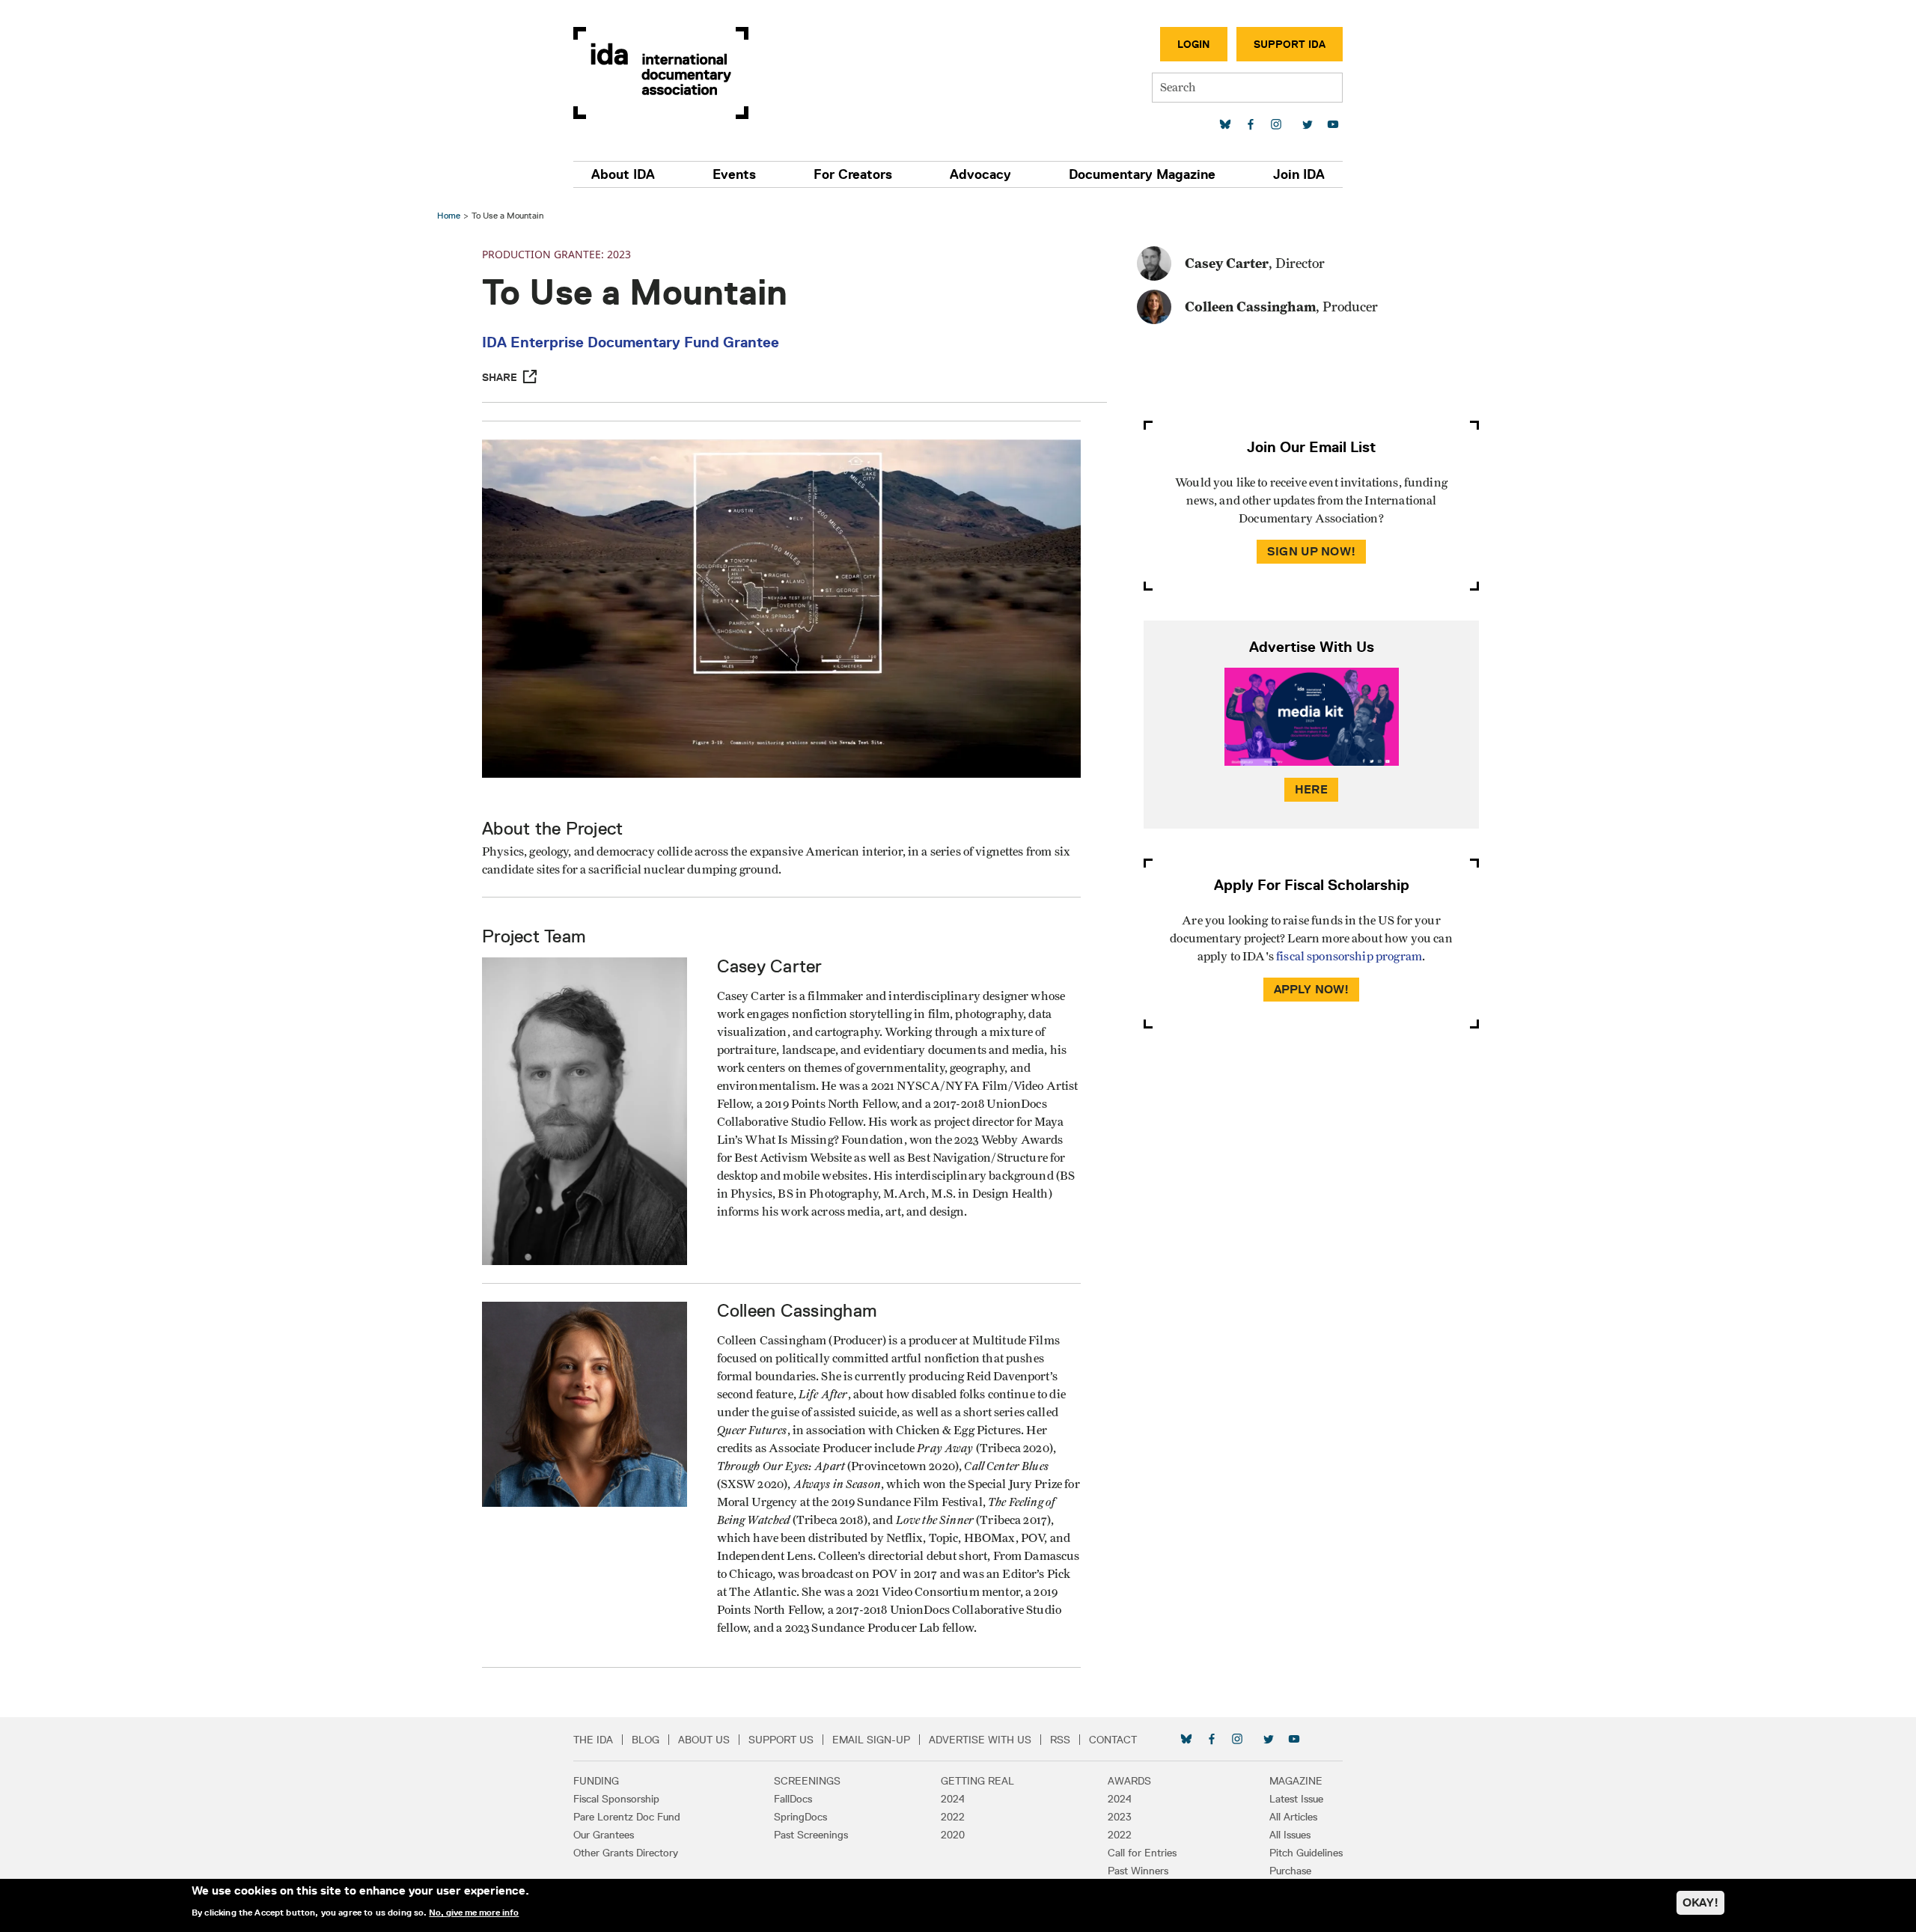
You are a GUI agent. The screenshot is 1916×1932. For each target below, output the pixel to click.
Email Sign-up (871, 1740)
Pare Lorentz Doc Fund (627, 1817)
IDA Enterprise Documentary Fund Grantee (631, 342)
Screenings (807, 1781)
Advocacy (980, 174)
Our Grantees (604, 1835)
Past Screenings (811, 1835)
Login (1194, 44)
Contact (1113, 1740)
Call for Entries (1142, 1853)
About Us (704, 1740)
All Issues (1290, 1835)
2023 (1120, 1817)
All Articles (1293, 1817)
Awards (1129, 1781)
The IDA (593, 1740)
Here (1311, 789)
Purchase (1290, 1871)
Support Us (781, 1740)
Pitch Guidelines (1306, 1853)
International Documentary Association (661, 73)
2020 (953, 1835)
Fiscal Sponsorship (616, 1799)
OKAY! (1700, 1902)
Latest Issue (1296, 1799)
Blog (646, 1740)
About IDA (623, 174)
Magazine (1296, 1781)
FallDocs (793, 1799)
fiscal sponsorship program (1349, 957)
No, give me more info (474, 1913)
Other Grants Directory (626, 1853)
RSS (1060, 1740)
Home (449, 215)
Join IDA (1299, 174)
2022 (953, 1817)
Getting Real (977, 1781)
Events (734, 174)
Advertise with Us (980, 1740)
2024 (953, 1799)
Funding (596, 1781)
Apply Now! (1312, 989)
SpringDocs (800, 1817)
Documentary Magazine (1142, 174)
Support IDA (1290, 44)
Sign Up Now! (1311, 551)
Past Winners (1138, 1871)
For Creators (853, 174)
